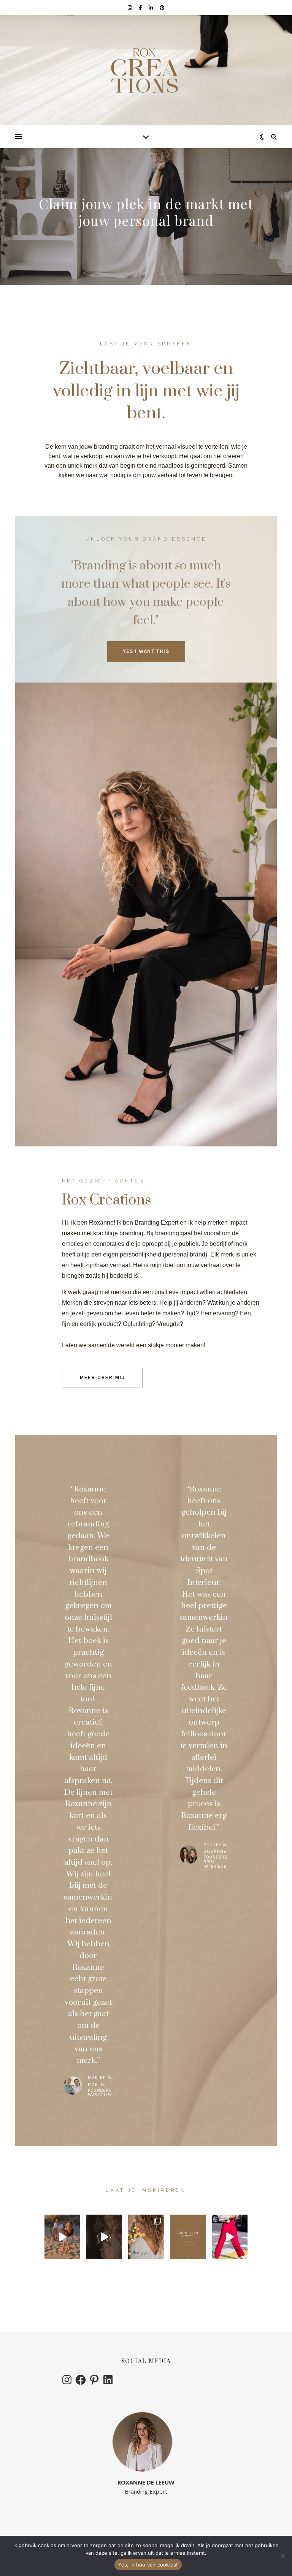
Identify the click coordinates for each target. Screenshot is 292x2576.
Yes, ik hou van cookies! (148, 2565)
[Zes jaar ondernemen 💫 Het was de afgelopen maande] (104, 2237)
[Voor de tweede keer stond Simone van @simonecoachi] (230, 2237)
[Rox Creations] (146, 70)
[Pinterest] (94, 2380)
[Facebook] (81, 2380)
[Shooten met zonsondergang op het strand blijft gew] (62, 2237)
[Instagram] (67, 2380)
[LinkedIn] (108, 2380)
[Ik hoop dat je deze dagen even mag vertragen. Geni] (146, 2237)
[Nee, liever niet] (282, 2556)
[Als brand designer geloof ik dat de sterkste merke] (188, 2237)
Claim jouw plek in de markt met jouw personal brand (146, 212)
